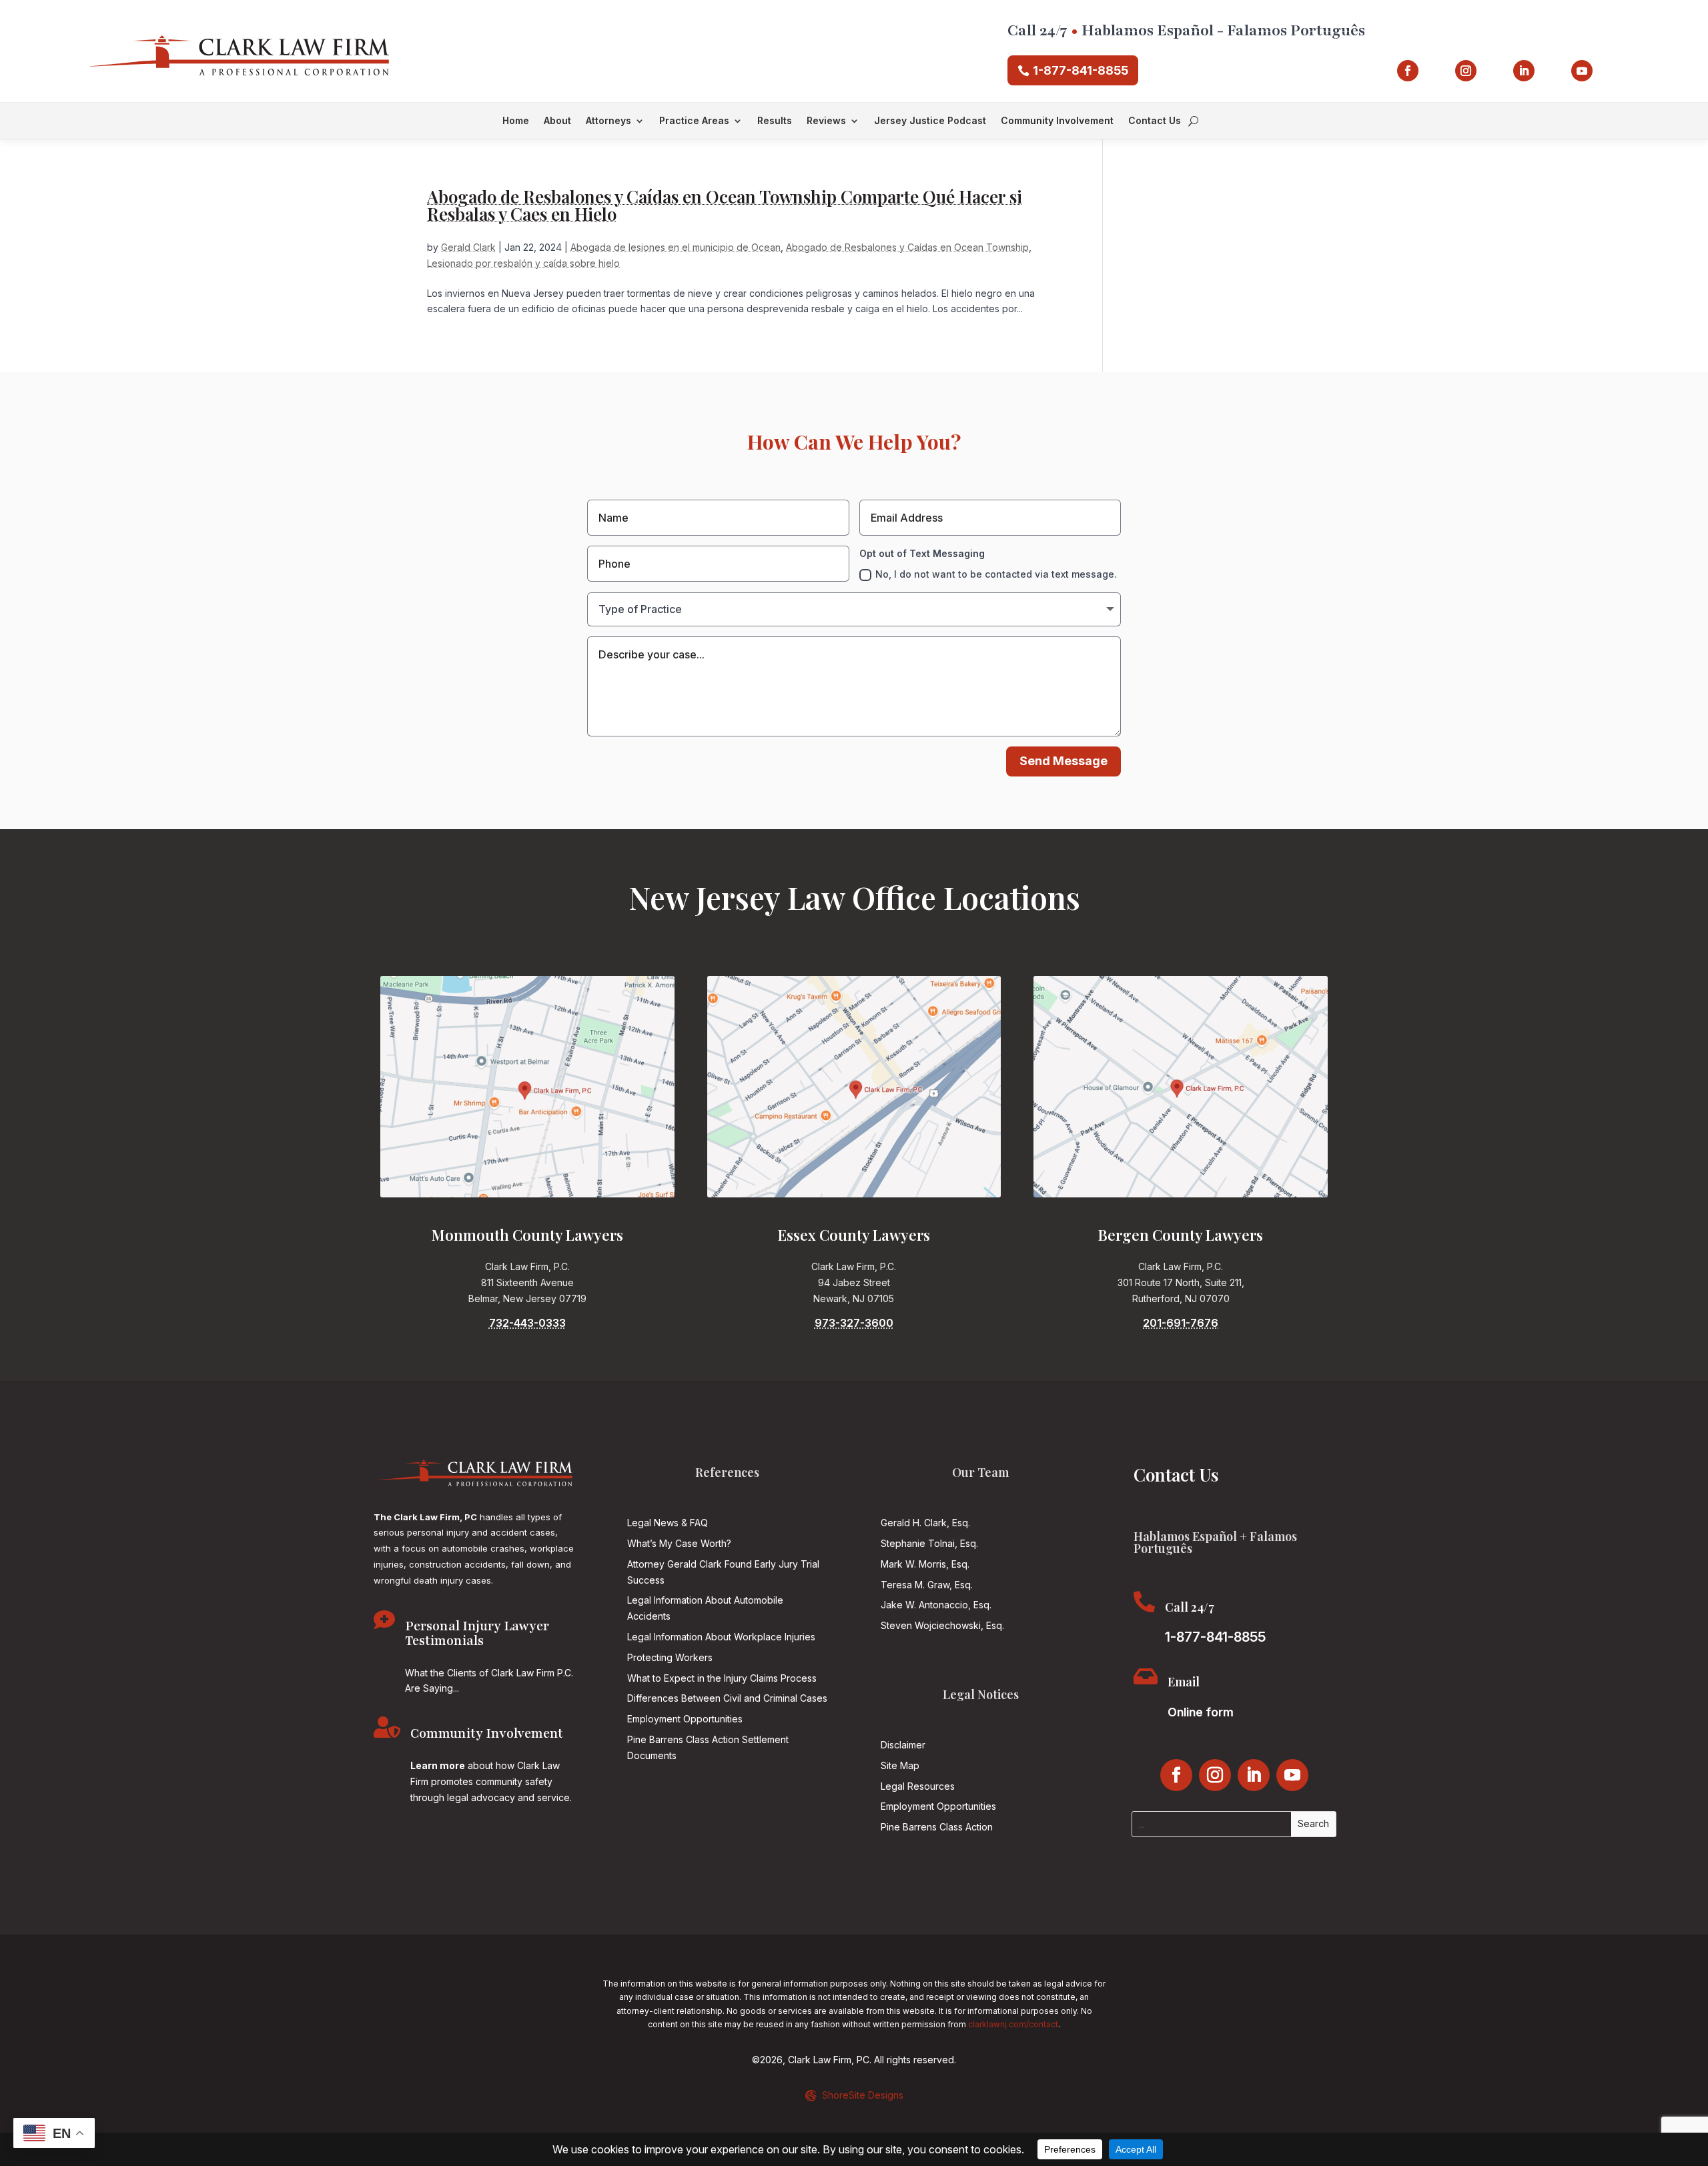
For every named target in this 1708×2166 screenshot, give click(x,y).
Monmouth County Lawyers (527, 1235)
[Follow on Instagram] (1466, 71)
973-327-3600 (854, 1323)
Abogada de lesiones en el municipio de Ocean (676, 247)
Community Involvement (1057, 121)
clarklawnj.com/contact (1013, 2024)
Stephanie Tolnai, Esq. (929, 1543)
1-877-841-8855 (1081, 70)
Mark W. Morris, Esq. (925, 1564)
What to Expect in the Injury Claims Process (722, 1678)
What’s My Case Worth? (679, 1543)
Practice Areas (694, 121)
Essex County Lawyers (854, 1235)
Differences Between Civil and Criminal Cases (727, 1698)
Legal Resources (918, 1786)
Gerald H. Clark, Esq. (925, 1523)
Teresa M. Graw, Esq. (927, 1585)
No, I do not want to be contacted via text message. (996, 574)
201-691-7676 (1181, 1323)
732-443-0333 (527, 1323)
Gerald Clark (468, 247)
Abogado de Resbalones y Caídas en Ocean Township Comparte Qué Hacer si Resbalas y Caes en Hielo (725, 205)
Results (775, 121)
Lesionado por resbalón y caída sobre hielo (523, 263)
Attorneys (608, 121)
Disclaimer (903, 1745)
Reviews (826, 121)
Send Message (1063, 761)
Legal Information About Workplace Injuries (721, 1637)
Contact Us (1155, 121)
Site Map (900, 1765)
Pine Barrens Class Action (937, 1827)
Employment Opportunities (685, 1719)
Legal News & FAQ (668, 1523)
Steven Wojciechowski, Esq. (942, 1625)
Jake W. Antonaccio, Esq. (936, 1605)
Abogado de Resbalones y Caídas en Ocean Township (907, 247)
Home (516, 121)
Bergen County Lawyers (1181, 1235)
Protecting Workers (670, 1657)
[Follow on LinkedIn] (1524, 71)
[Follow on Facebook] (1408, 71)
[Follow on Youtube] (1582, 71)
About (557, 121)
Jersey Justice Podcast (930, 121)
